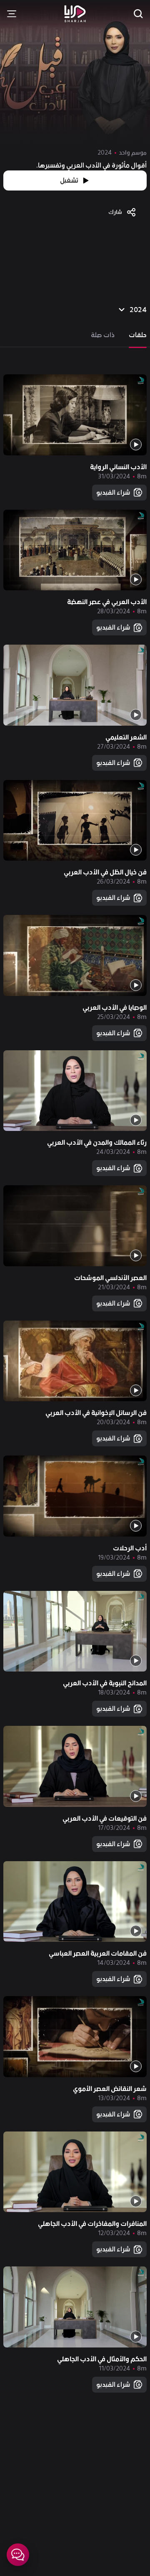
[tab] (138, 335)
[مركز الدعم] (18, 2555)
